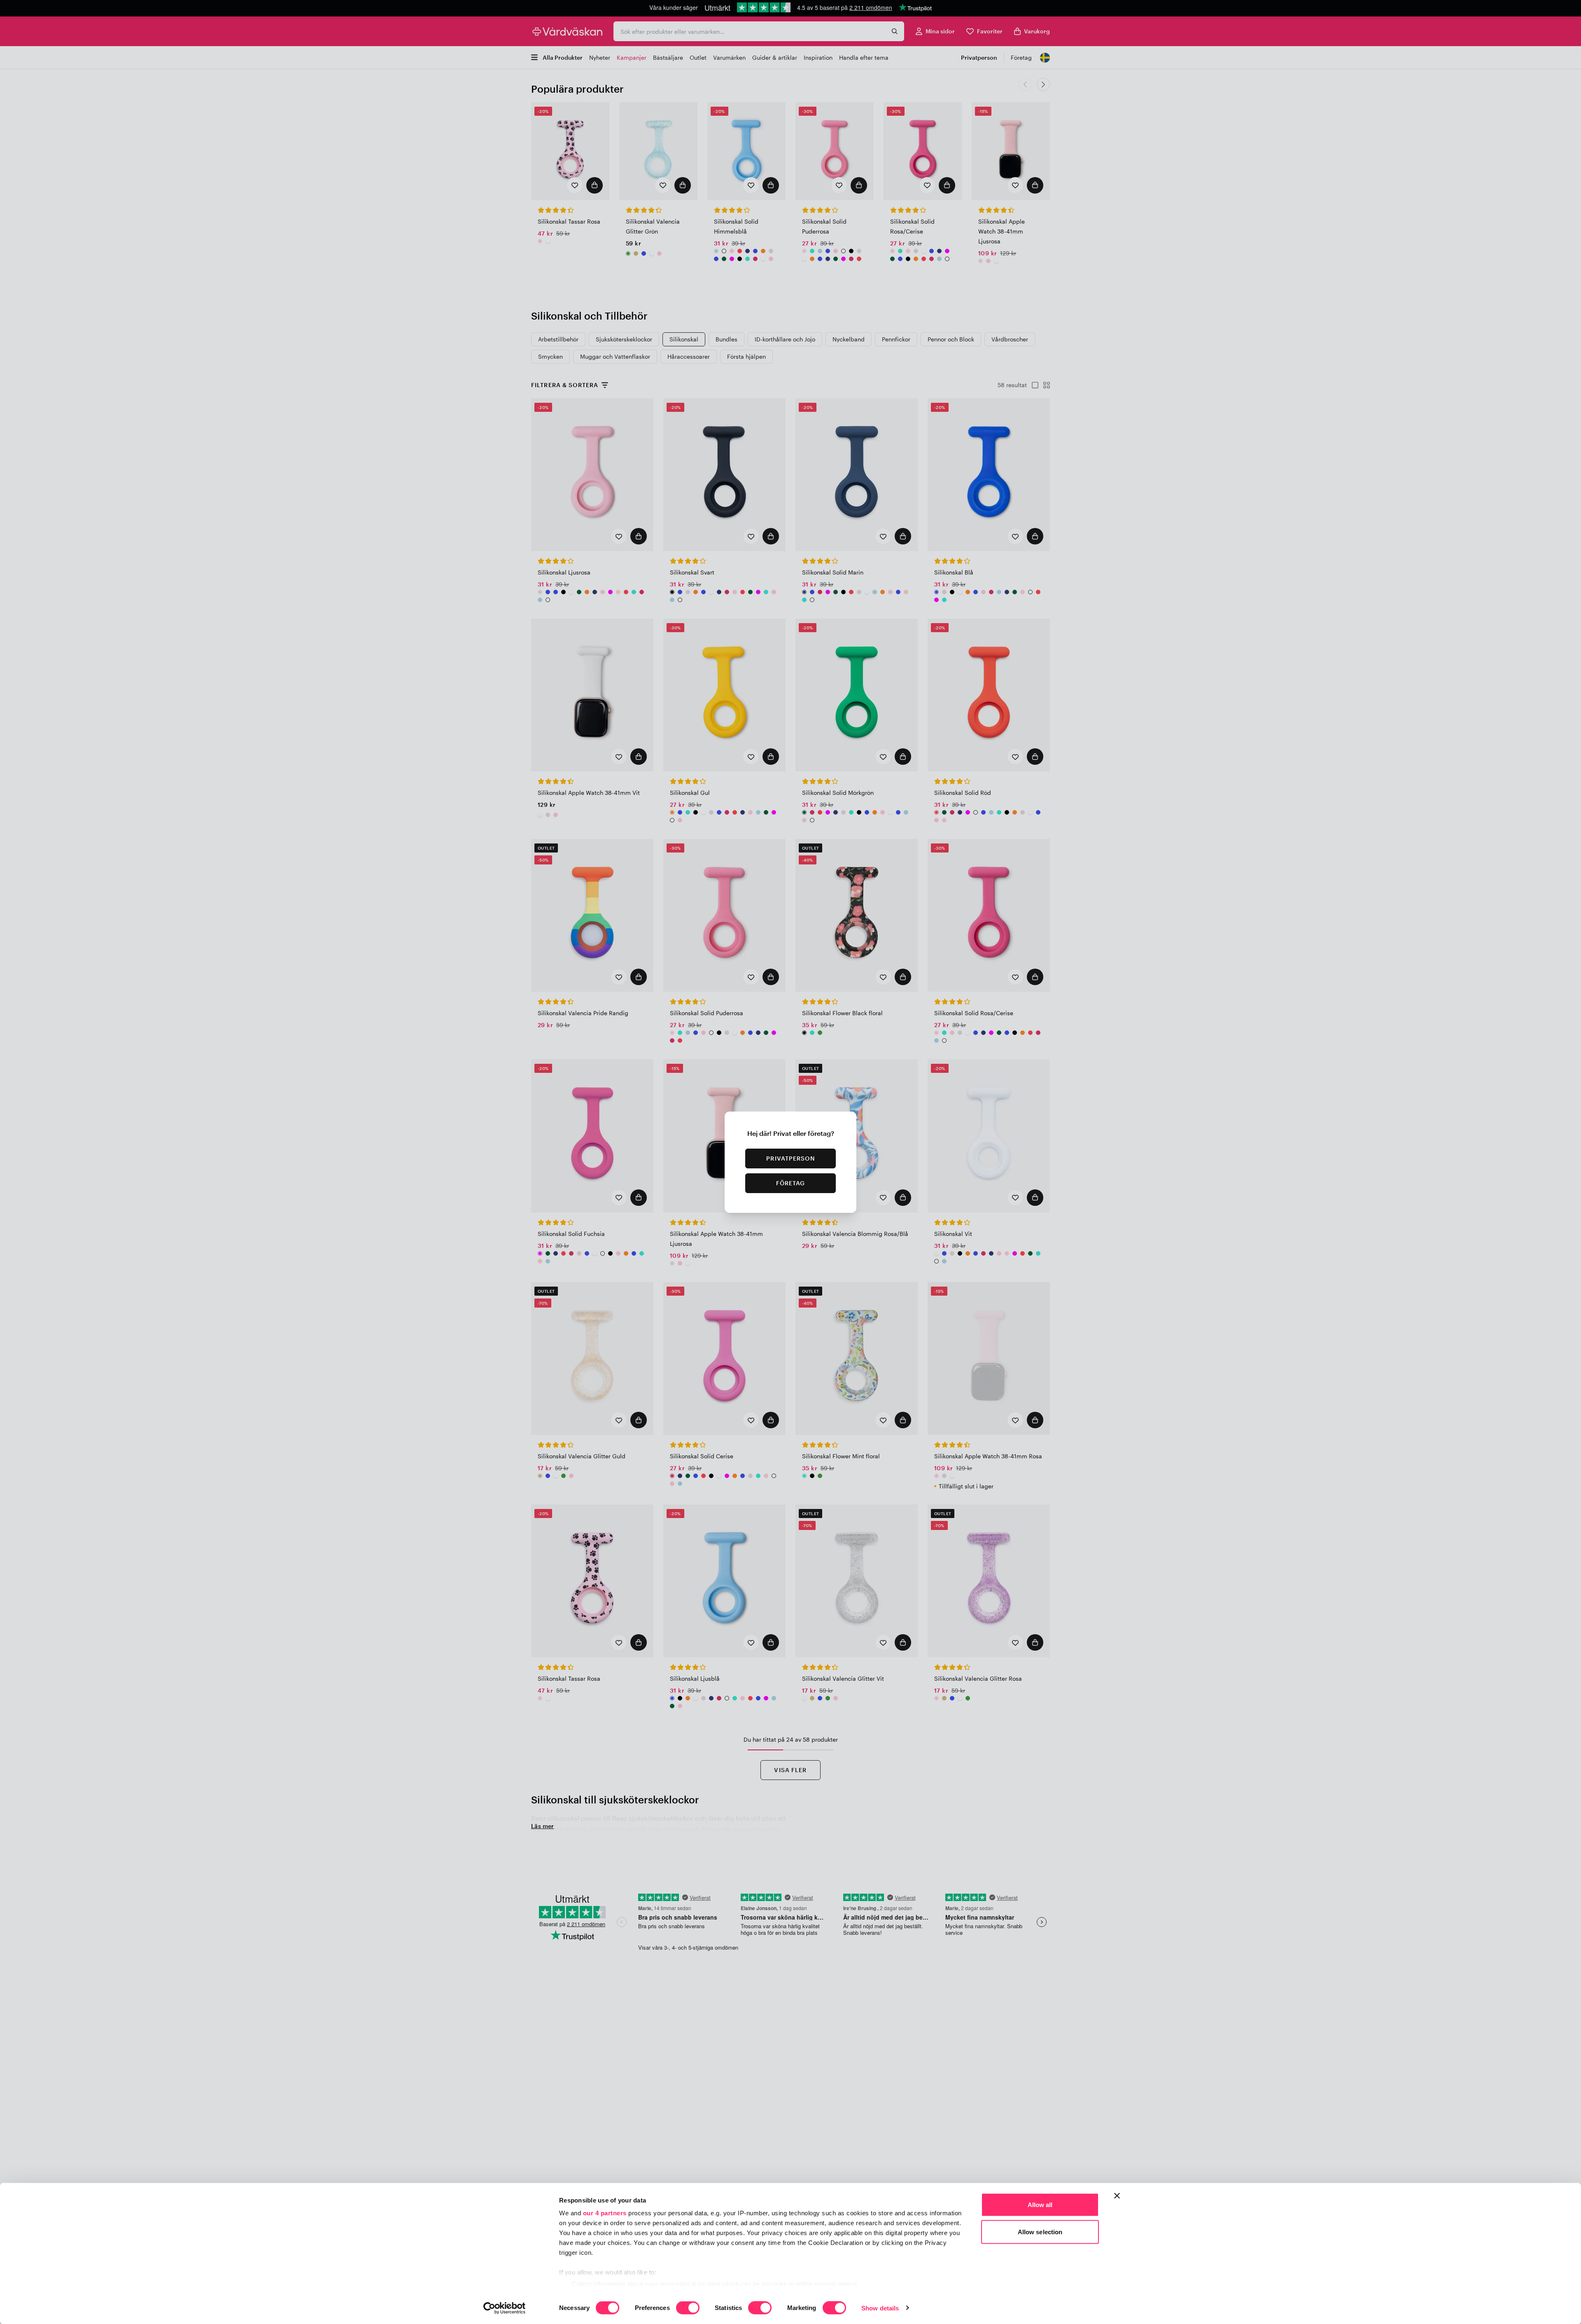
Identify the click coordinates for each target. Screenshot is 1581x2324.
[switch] (688, 2308)
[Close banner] (1117, 2196)
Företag (791, 1183)
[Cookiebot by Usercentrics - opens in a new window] (505, 2308)
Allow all (1040, 2205)
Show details (880, 2308)
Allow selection (1040, 2232)
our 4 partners (605, 2213)
